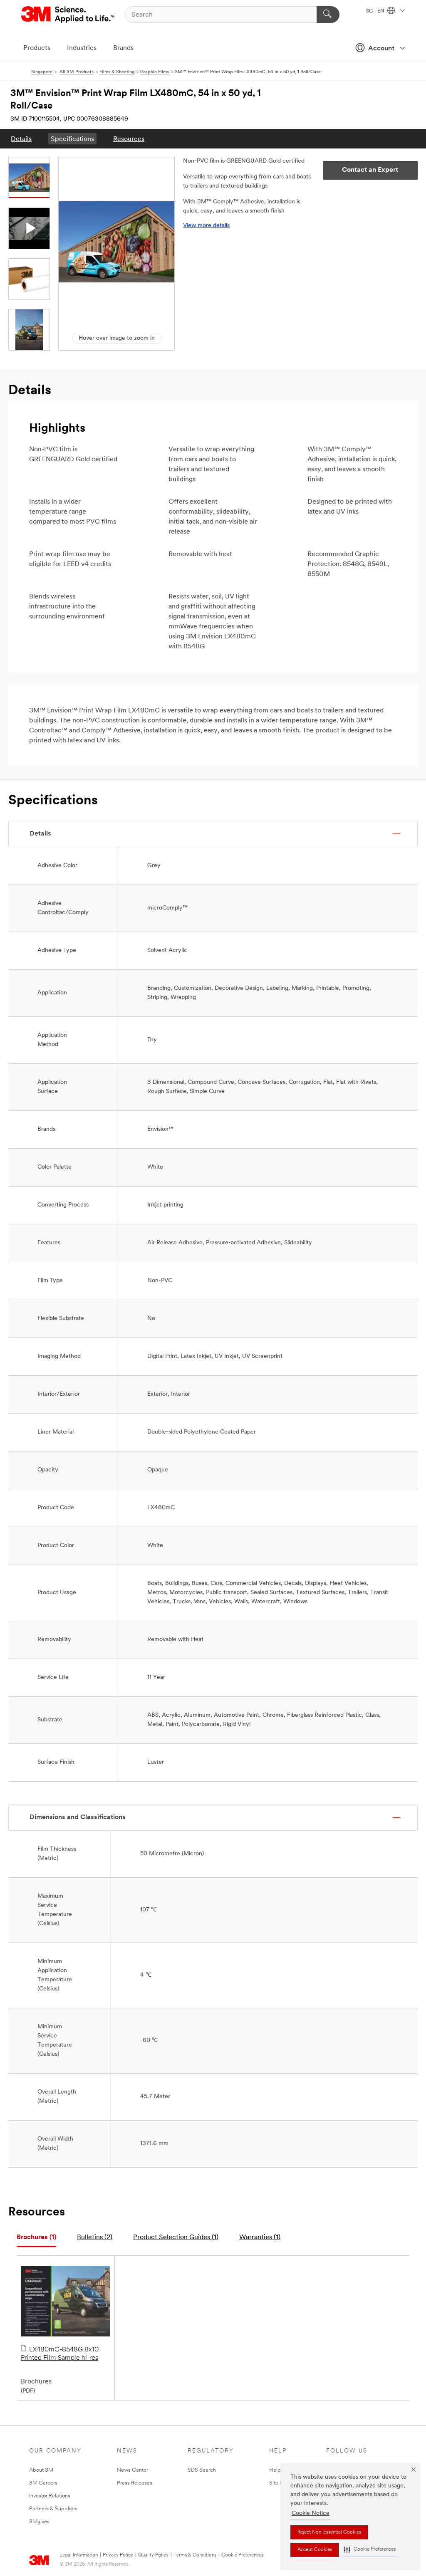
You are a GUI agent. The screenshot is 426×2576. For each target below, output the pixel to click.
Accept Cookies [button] (315, 2550)
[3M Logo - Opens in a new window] (68, 15)
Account (381, 49)
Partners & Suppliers (53, 2509)
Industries (82, 48)
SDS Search (202, 2470)
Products (37, 48)
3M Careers (43, 2483)
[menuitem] (21, 139)
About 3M (41, 2470)
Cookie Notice (311, 2513)
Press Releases (135, 2483)
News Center (133, 2470)
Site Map (280, 2483)
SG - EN (376, 11)
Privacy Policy (118, 2555)
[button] (370, 2550)
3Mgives (39, 2522)
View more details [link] (206, 226)
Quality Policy (153, 2555)
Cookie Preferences (242, 2555)
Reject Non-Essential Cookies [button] (329, 2532)
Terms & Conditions (195, 2555)
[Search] (328, 15)
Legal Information (79, 2555)
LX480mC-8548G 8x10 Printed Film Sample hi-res (60, 2354)
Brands (123, 48)
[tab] (36, 2238)
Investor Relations (50, 2496)
